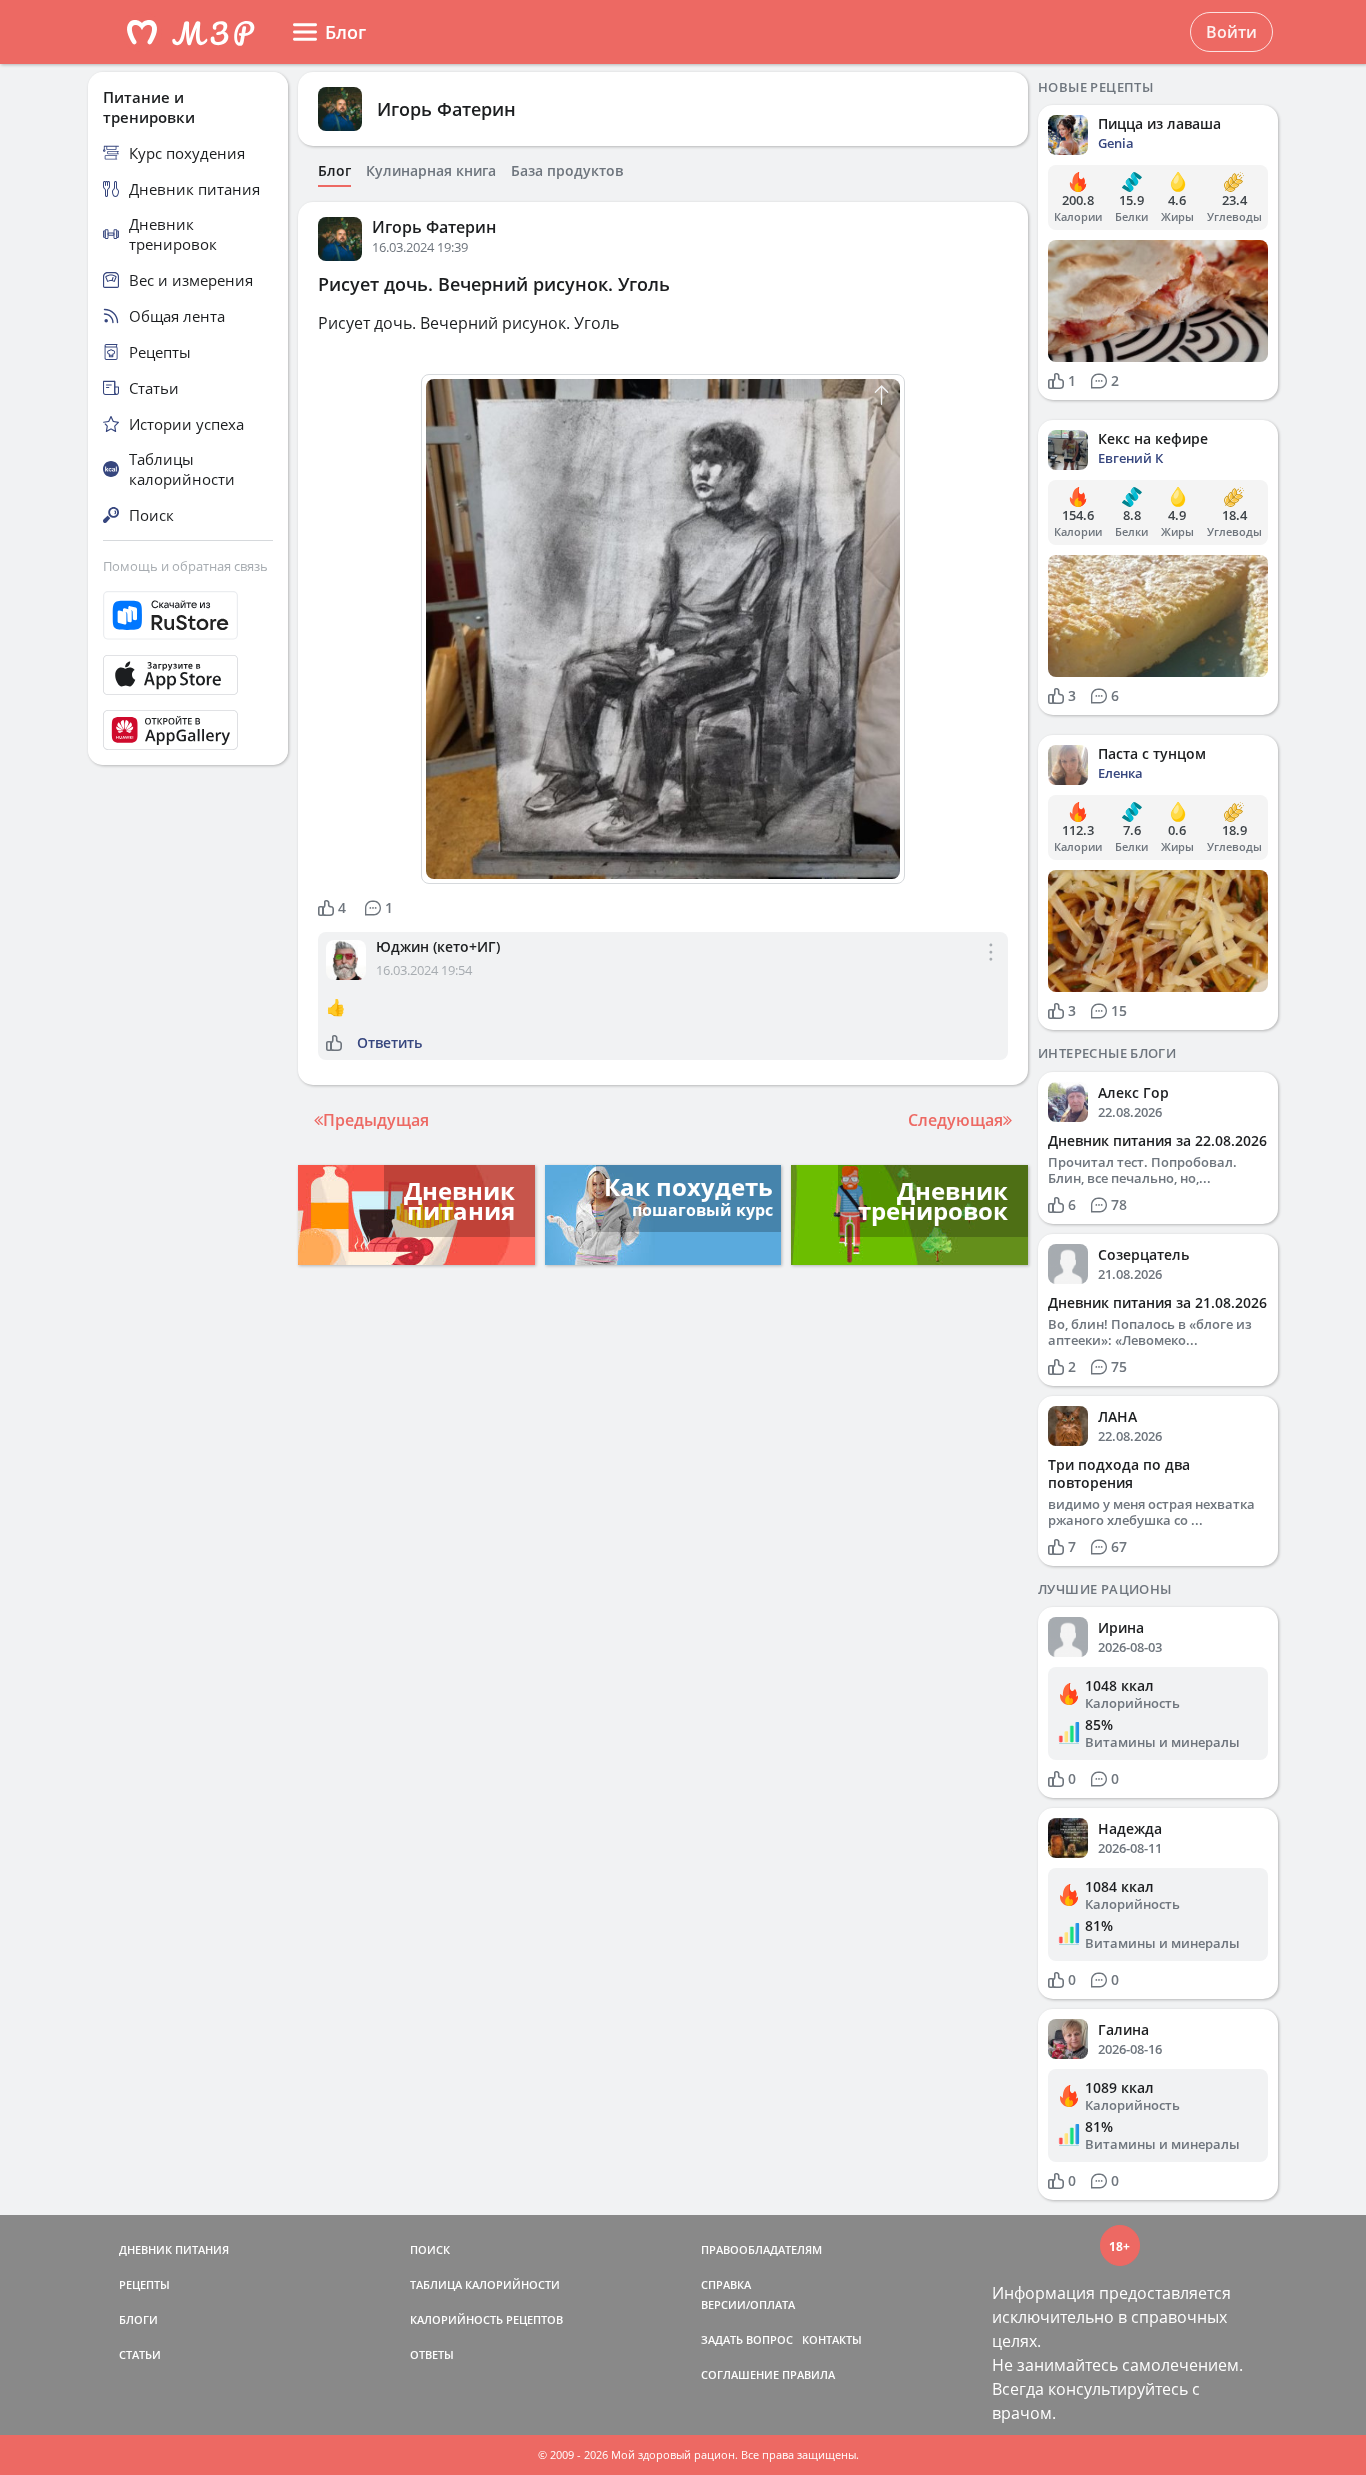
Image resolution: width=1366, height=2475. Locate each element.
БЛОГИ (138, 2319)
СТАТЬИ (140, 2354)
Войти (1231, 32)
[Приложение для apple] (188, 675)
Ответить (389, 1043)
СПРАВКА (726, 2284)
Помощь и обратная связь (185, 566)
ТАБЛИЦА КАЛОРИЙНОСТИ (485, 2284)
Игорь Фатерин (446, 109)
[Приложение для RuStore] (188, 615)
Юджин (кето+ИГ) (438, 946)
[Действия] (991, 967)
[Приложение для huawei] (188, 730)
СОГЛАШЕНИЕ (740, 2374)
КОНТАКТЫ (832, 2339)
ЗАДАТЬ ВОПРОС (747, 2339)
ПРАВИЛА (808, 2374)
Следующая (955, 1120)
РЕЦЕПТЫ (144, 2284)
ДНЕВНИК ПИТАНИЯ (174, 2249)
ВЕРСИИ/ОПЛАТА (748, 2304)
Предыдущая (376, 1120)
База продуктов (567, 171)
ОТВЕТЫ (432, 2354)
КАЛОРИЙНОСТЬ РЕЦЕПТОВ (486, 2319)
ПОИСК (430, 2249)
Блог (334, 171)
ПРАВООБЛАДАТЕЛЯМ (761, 2249)
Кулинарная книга (431, 171)
